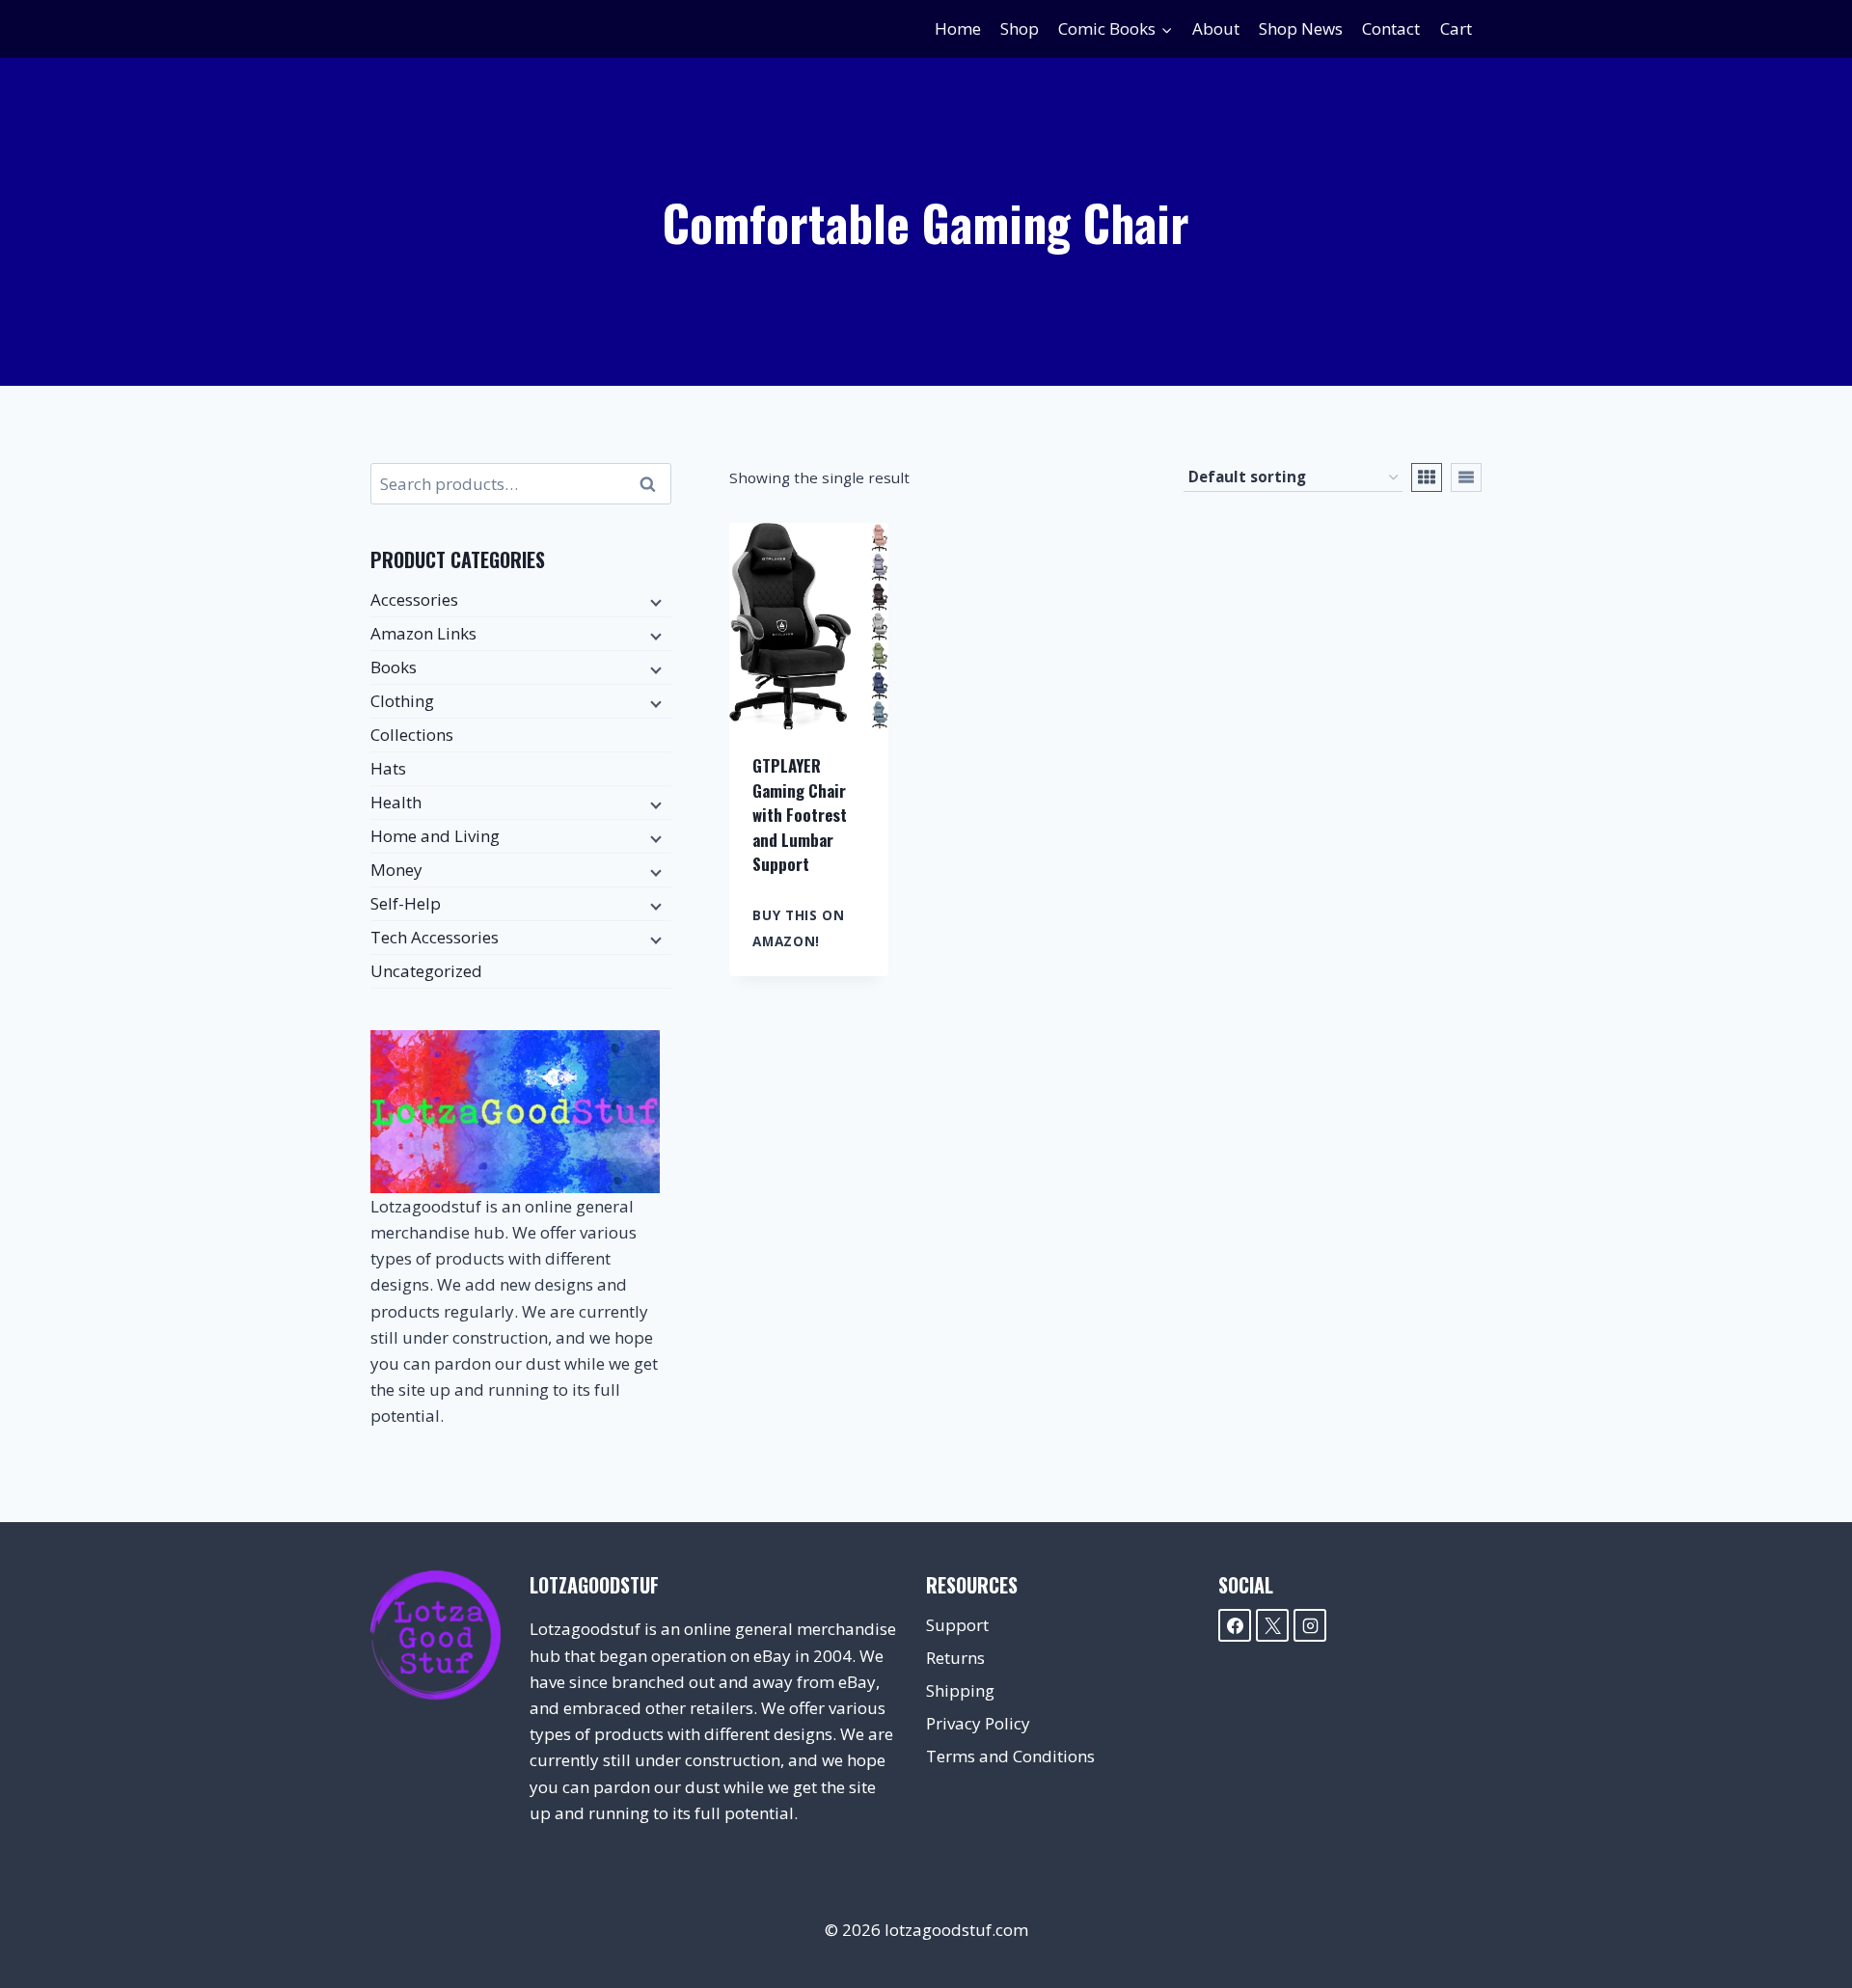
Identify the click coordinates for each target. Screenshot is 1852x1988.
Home (958, 28)
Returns (955, 1658)
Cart (1456, 28)
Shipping (960, 1690)
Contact (1391, 28)
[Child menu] (654, 601)
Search (653, 484)
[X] (1272, 1625)
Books (394, 667)
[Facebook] (1235, 1625)
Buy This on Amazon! (798, 928)
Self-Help (406, 903)
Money (396, 870)
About (1216, 28)
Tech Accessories (435, 937)
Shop (1020, 28)
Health (396, 802)
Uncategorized (426, 971)
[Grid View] (1427, 477)
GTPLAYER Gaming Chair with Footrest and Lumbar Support (800, 815)
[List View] (1466, 477)
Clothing (402, 701)
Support (957, 1625)
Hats (388, 768)
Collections (412, 735)
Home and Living (435, 836)
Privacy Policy (978, 1723)
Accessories (414, 599)
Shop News (1301, 28)
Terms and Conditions (1010, 1756)
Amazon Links (423, 633)
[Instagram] (1310, 1625)
